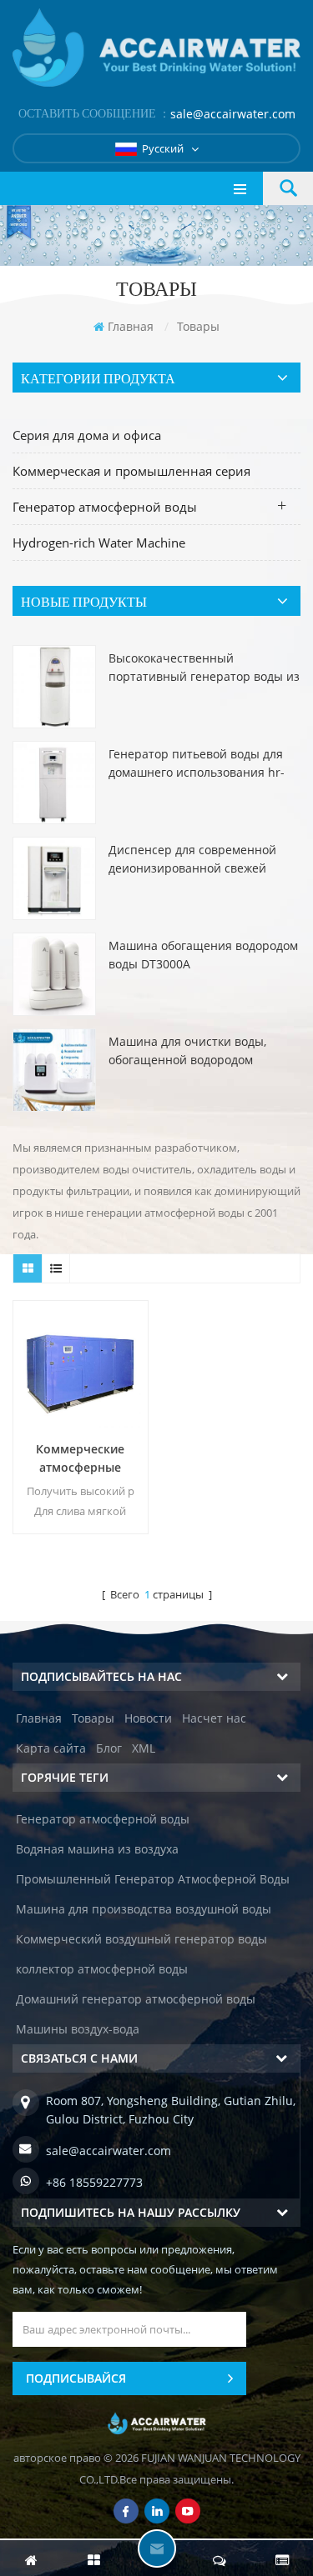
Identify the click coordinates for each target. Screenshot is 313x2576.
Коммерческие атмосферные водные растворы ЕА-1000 (80, 1459)
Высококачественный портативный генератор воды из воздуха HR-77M (204, 668)
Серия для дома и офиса (87, 435)
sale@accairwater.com (233, 114)
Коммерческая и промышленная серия (131, 471)
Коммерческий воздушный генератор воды (141, 1939)
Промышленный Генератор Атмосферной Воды (153, 1879)
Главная (131, 326)
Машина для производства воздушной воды (144, 1909)
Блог (109, 1748)
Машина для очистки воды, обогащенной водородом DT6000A (187, 1051)
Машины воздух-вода (78, 2029)
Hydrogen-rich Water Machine (99, 543)
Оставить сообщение (157, 2548)
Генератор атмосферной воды (105, 507)
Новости (148, 1718)
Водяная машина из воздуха (97, 1849)
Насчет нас (214, 1718)
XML (144, 1748)
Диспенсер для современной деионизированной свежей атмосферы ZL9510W (192, 860)
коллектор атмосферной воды (102, 1969)
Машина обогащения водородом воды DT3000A (203, 955)
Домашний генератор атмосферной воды (136, 1999)
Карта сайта (51, 1748)
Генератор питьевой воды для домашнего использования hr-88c (197, 764)
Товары (93, 1718)
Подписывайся (76, 2378)
